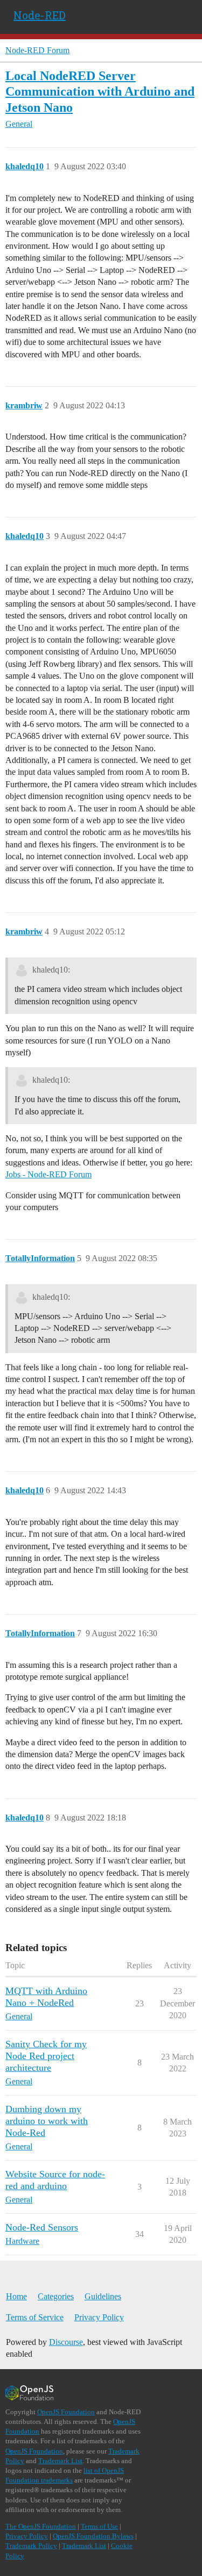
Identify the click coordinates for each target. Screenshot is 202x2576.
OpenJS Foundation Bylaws (93, 2536)
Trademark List (60, 2461)
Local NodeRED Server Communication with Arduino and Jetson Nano (100, 91)
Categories (56, 2296)
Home (16, 2296)
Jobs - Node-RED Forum (48, 1174)
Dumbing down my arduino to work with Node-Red (47, 2121)
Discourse (66, 2342)
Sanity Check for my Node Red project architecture (46, 2056)
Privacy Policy (99, 2317)
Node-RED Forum (37, 50)
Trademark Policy (31, 2546)
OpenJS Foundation (66, 2412)
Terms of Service (35, 2317)
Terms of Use (99, 2526)
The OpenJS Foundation (41, 2526)
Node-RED (40, 15)
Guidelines (103, 2296)
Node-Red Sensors (42, 2227)
